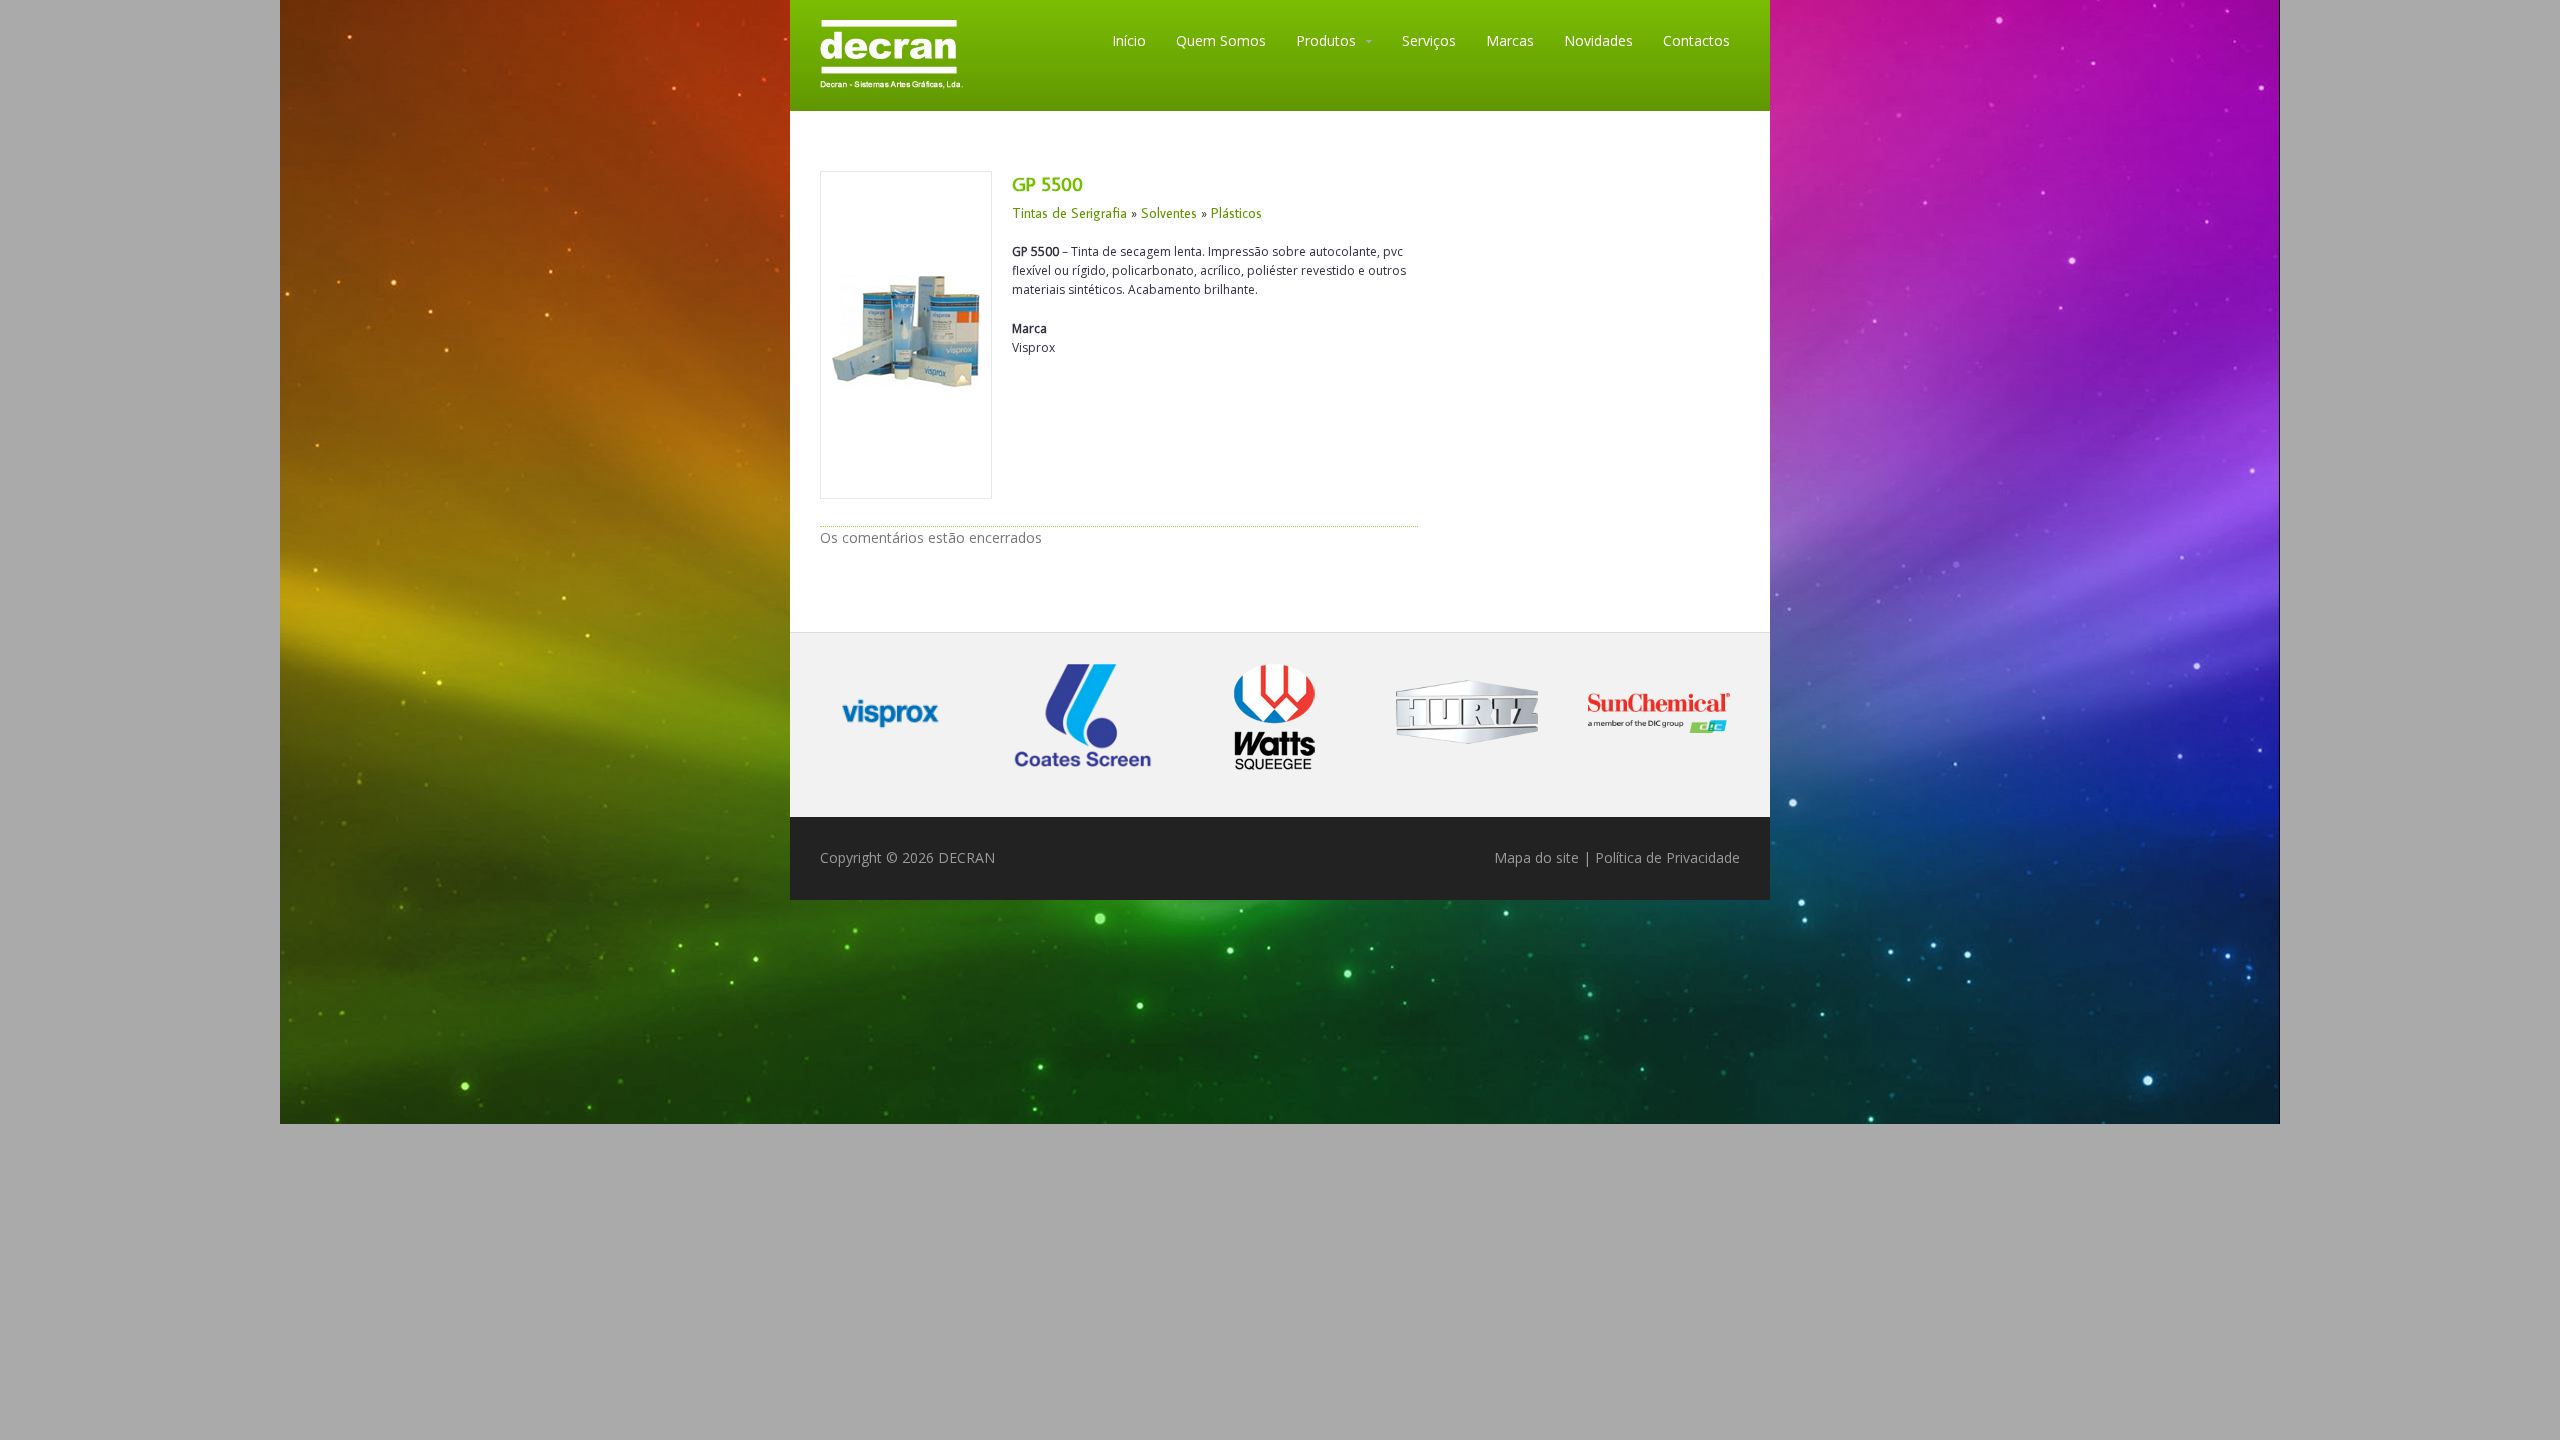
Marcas (1510, 40)
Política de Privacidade (1667, 857)
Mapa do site (1536, 857)
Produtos (1326, 40)
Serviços (1429, 40)
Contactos (1696, 40)
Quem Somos (1221, 40)
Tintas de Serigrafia (1069, 213)
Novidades (1598, 40)
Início (1129, 40)
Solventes (1169, 213)
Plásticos (1236, 213)
